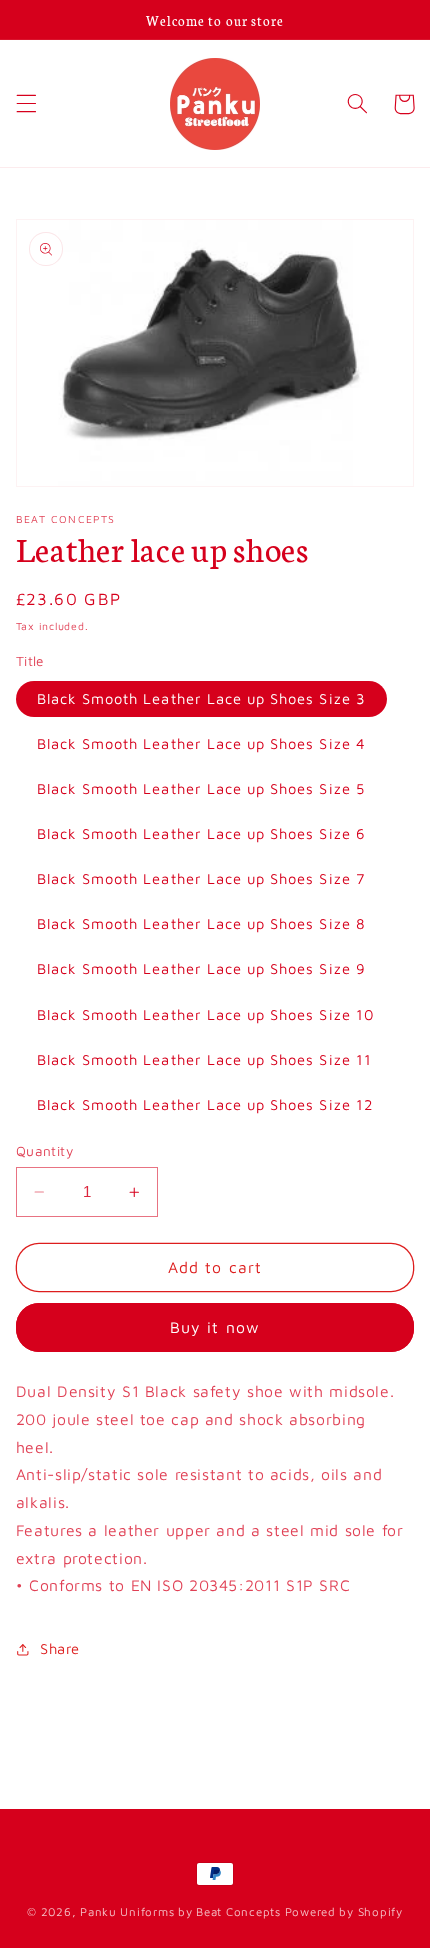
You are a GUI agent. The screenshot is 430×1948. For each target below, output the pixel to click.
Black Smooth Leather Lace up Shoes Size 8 (201, 923)
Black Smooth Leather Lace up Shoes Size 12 (205, 1104)
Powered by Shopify (344, 1911)
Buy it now (215, 1327)
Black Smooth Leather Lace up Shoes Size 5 (201, 788)
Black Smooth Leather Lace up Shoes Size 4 (201, 743)
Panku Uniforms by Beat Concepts (180, 1911)
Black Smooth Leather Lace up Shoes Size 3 (201, 698)
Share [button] (60, 1648)
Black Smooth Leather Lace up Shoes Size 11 (204, 1059)
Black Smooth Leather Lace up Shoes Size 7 (201, 878)
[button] (26, 104)
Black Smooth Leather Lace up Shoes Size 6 (201, 833)
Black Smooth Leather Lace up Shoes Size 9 (201, 968)
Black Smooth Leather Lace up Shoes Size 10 (205, 1014)
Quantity (44, 1151)
